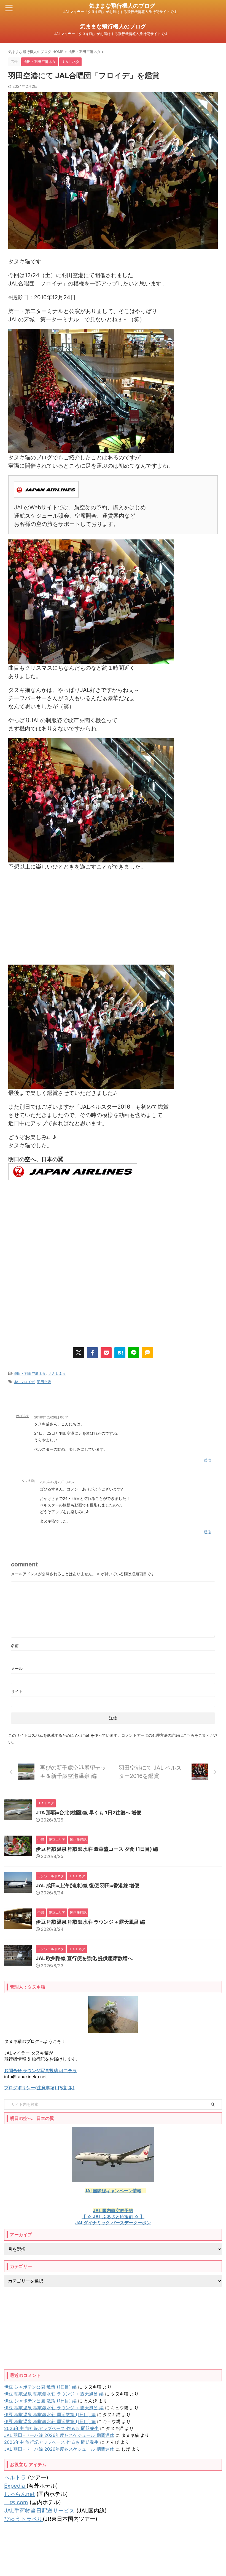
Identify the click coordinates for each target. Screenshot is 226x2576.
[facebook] (92, 1353)
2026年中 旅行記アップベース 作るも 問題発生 (51, 2428)
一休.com (16, 2502)
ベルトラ (15, 2477)
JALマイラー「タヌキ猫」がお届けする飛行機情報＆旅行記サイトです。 (113, 2560)
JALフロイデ (24, 1382)
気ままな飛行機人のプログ (122, 6)
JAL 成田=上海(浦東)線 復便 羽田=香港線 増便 (88, 1885)
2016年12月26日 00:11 (51, 1417)
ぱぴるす (23, 1416)
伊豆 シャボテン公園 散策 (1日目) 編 (40, 2387)
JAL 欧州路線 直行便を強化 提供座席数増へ (84, 1958)
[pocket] (106, 1353)
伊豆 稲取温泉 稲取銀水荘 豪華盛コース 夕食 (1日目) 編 (97, 1849)
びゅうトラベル (23, 2519)
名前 (15, 1646)
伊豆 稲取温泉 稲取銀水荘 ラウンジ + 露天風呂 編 (90, 1922)
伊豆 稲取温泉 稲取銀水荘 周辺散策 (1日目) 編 (50, 2414)
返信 (207, 1460)
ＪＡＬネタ (57, 1373)
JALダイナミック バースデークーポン (113, 2223)
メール (17, 1668)
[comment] (147, 1353)
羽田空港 (44, 1382)
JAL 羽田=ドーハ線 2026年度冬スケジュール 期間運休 (59, 2435)
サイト (17, 1691)
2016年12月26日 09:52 (57, 1482)
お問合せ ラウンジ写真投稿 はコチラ (41, 2071)
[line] (134, 1353)
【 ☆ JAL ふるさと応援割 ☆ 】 (113, 2217)
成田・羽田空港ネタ (30, 1373)
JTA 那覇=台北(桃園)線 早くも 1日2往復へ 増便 (89, 1813)
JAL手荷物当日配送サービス (39, 2511)
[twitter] (79, 1353)
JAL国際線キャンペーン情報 (113, 2191)
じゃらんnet (19, 2494)
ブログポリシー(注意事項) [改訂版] (39, 2088)
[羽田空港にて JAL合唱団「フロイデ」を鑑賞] (120, 1353)
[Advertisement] (113, 918)
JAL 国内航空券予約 (113, 2210)
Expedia (15, 2486)
